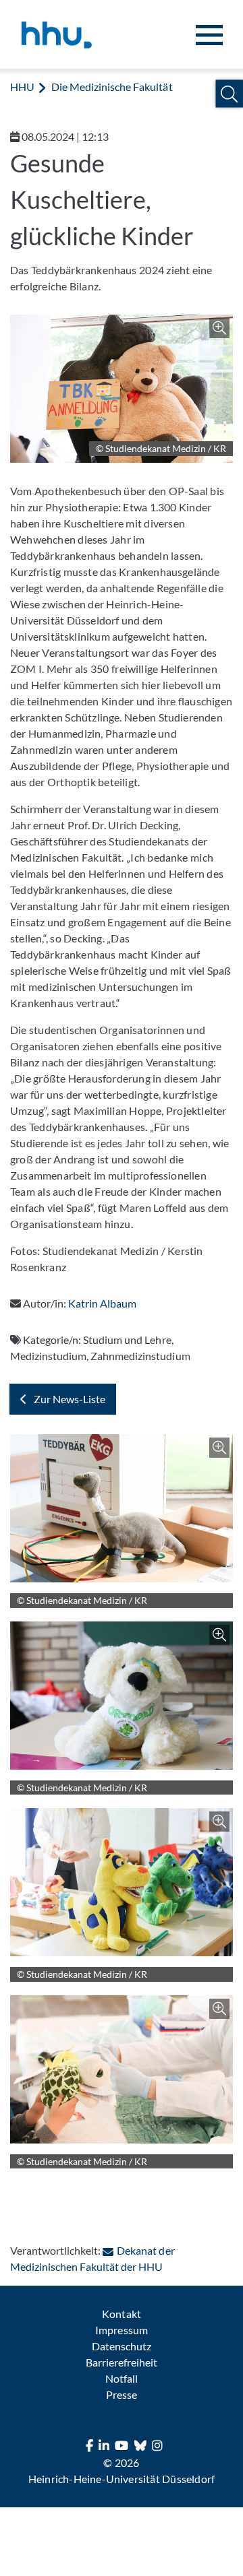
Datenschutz (122, 2346)
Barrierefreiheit (122, 2362)
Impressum (121, 2330)
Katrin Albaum (102, 1303)
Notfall (122, 2378)
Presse (122, 2394)
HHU (22, 87)
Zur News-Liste (70, 1399)
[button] (229, 94)
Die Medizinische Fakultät (112, 87)
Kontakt (121, 2314)
